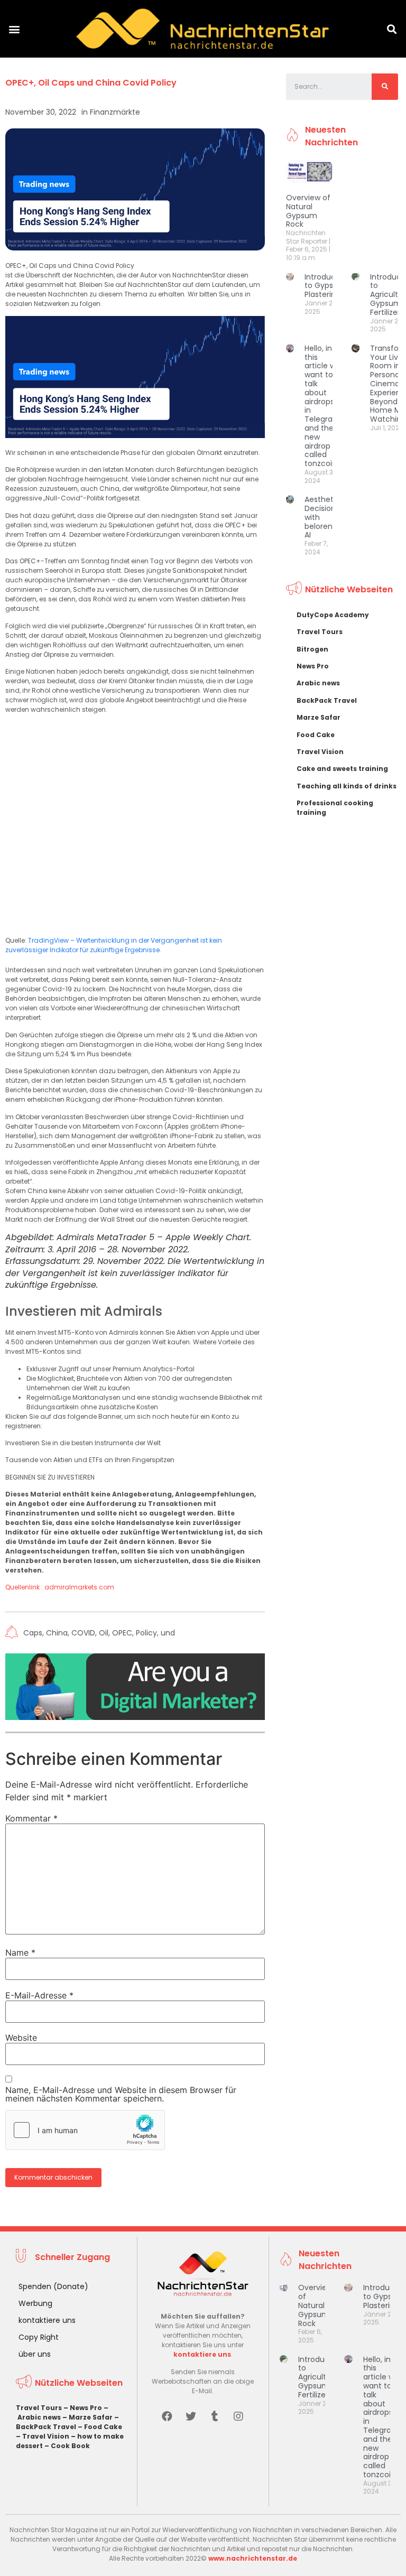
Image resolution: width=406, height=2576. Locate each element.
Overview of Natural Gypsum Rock (308, 211)
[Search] (385, 87)
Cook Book (70, 2446)
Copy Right (39, 2337)
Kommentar (31, 1818)
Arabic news (318, 683)
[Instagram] (238, 2416)
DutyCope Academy (333, 615)
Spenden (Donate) (53, 2286)
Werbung (35, 2303)
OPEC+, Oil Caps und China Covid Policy (91, 83)
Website (21, 2038)
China (57, 1633)
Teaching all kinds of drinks (347, 786)
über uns (35, 2354)
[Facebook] (167, 2416)
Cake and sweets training (342, 769)
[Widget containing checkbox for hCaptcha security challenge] (85, 2130)
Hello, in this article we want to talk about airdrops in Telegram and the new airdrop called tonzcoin (322, 406)
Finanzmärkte (115, 112)
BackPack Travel (327, 700)
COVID (83, 1633)
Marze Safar (319, 717)
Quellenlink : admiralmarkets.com (60, 1587)
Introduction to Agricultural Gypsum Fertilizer (321, 2377)
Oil (104, 1633)
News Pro (313, 666)
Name (20, 1952)
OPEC (122, 1633)
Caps (33, 1633)
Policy (146, 1633)
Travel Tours (320, 632)
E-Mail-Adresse (39, 1995)
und (168, 1633)
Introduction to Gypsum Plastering (327, 286)
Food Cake (316, 735)
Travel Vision (320, 752)
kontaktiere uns (47, 2320)
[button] (14, 29)
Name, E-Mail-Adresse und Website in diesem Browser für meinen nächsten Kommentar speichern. (121, 2094)
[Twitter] (191, 2416)
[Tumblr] (215, 2416)
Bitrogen (312, 649)
